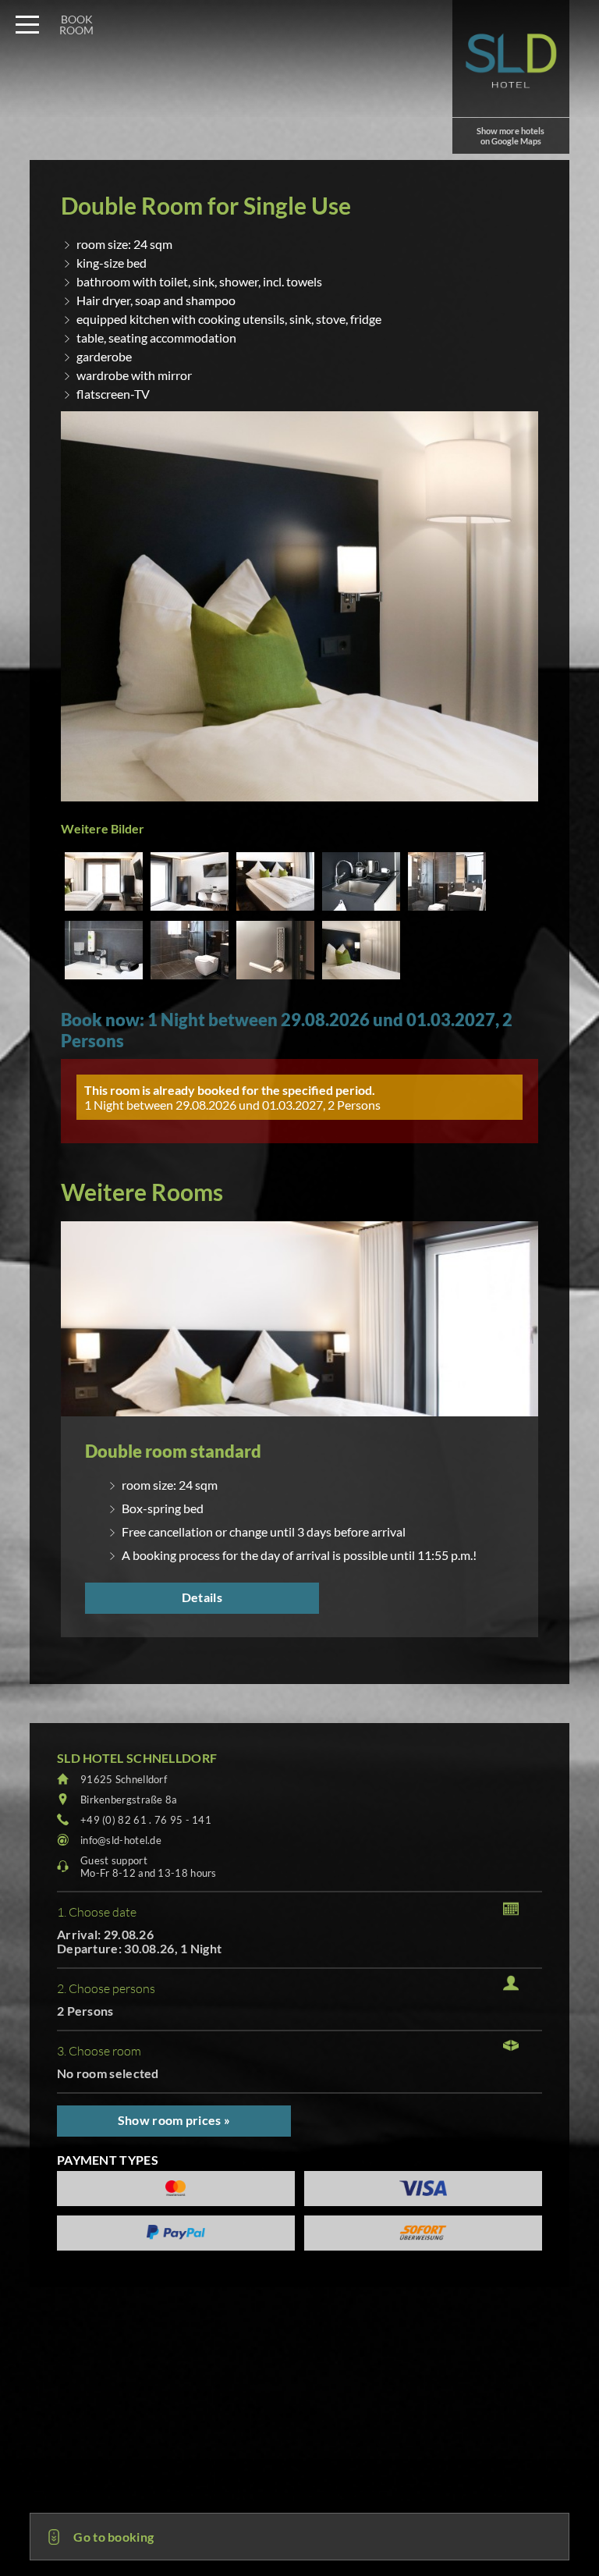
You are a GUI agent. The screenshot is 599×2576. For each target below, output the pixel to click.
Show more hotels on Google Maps (510, 136)
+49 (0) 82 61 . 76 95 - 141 (146, 1820)
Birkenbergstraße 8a (129, 1800)
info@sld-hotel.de (121, 1840)
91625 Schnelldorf (124, 1779)
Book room (76, 25)
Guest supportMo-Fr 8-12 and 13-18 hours (149, 1867)
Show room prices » (174, 2120)
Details (202, 1597)
